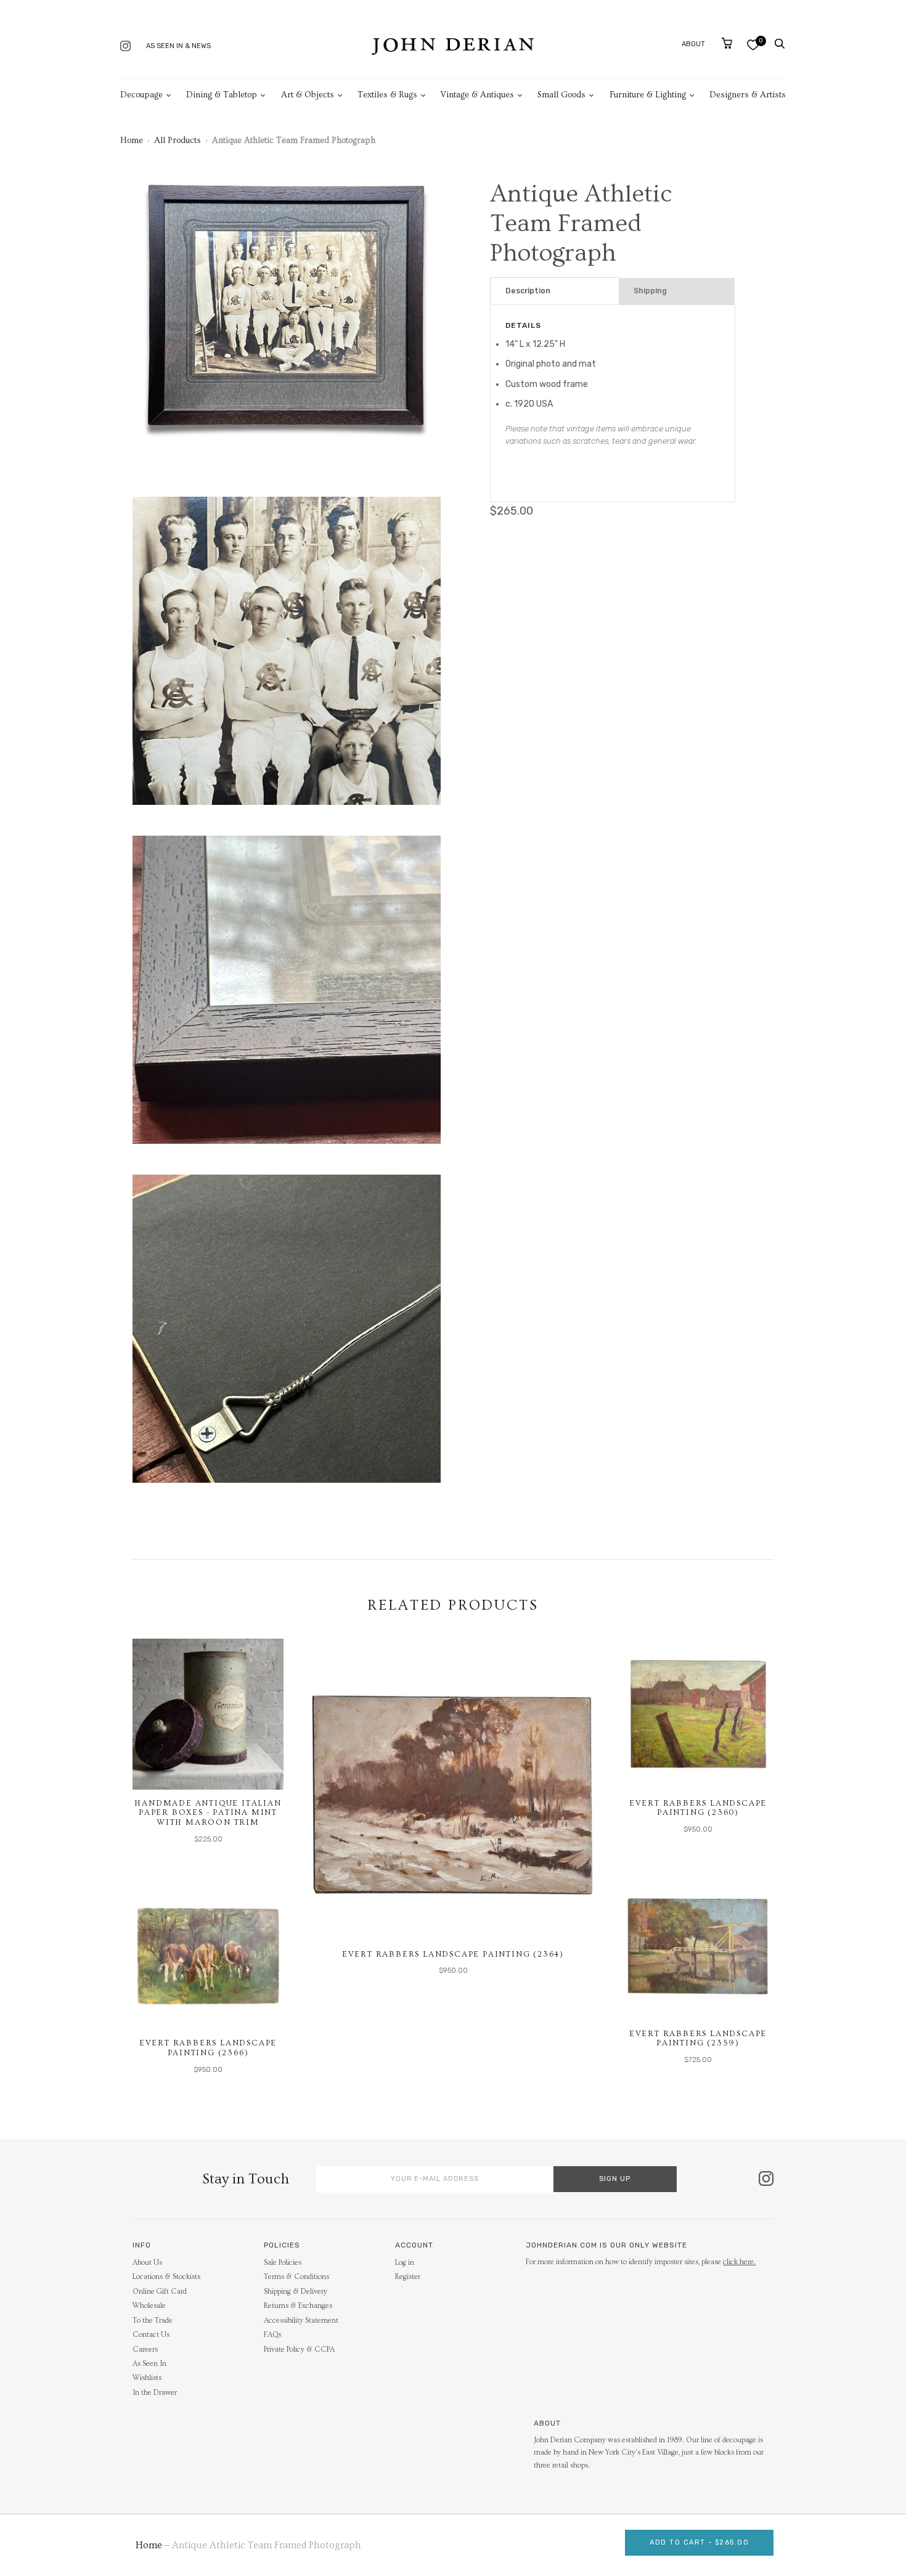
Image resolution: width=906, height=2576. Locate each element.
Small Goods (561, 95)
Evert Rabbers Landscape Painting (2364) (453, 1954)
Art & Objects (308, 95)
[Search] (780, 44)
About (693, 44)
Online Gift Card (160, 2292)
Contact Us (151, 2335)
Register (408, 2277)
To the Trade (153, 2321)
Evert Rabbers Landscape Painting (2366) (208, 2048)
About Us (147, 2263)
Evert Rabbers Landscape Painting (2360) (698, 1808)
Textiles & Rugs (387, 95)
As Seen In (149, 2364)
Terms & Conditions (296, 2277)
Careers (145, 2350)
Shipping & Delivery (296, 2292)
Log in (405, 2263)
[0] (753, 45)
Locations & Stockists (166, 2277)
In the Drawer (155, 2393)
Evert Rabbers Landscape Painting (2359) (698, 2039)
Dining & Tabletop (222, 95)
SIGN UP (615, 2179)
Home (132, 141)
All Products (178, 141)
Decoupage (141, 95)
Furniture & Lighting (648, 95)
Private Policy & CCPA (299, 2350)
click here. (739, 2262)
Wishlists (147, 2378)
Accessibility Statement (301, 2321)
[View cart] (727, 43)
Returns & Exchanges (298, 2306)
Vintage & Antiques (477, 95)
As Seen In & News (178, 46)
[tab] (554, 291)
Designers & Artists (748, 95)
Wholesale (149, 2306)
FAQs (272, 2335)
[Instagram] (125, 47)
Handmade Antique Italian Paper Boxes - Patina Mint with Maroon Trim (208, 1813)
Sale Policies (283, 2263)
